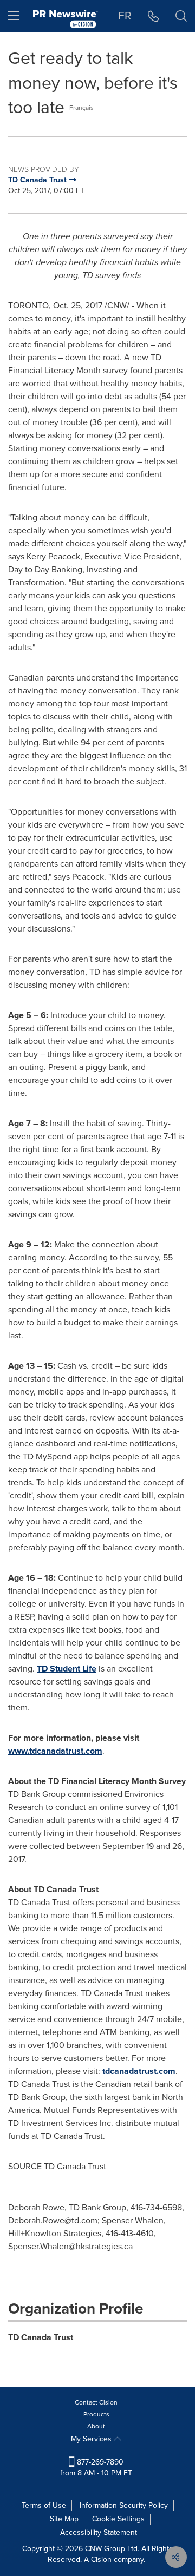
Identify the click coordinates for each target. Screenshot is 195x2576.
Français (82, 108)
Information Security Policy (124, 2505)
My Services (92, 2439)
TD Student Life (67, 1669)
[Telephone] (154, 16)
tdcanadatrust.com (139, 2071)
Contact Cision (96, 2402)
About (96, 2426)
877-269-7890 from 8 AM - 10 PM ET (96, 2468)
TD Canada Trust (41, 2337)
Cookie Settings (118, 2519)
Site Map (64, 2519)
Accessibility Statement (99, 2532)
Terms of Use (44, 2505)
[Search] (181, 16)
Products (96, 2414)
